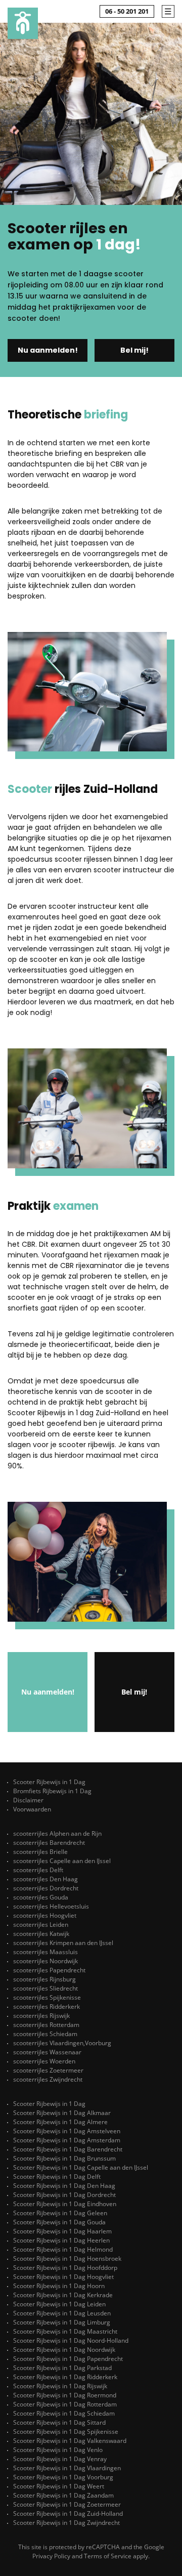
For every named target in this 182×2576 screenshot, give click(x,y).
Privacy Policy (51, 2556)
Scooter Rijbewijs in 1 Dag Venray (60, 2459)
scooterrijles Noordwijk (45, 1961)
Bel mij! (134, 350)
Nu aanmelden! (48, 350)
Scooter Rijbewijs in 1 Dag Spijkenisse (66, 2432)
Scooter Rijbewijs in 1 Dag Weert (59, 2486)
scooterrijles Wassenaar (47, 2052)
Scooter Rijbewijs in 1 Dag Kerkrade (63, 2295)
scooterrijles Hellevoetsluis (51, 1906)
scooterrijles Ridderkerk (47, 2007)
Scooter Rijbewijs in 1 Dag (49, 1782)
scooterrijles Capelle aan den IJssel (62, 1861)
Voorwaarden (32, 1809)
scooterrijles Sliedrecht (45, 1988)
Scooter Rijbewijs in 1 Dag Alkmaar (62, 2113)
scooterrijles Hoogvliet (45, 1915)
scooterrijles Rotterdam (46, 2025)
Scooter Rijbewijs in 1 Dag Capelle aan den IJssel (81, 2167)
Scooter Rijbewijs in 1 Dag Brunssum (64, 2158)
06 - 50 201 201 (127, 11)
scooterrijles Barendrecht (49, 1843)
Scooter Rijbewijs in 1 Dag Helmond (63, 2249)
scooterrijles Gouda (41, 1897)
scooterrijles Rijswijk (41, 2016)
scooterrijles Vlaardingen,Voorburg (62, 2043)
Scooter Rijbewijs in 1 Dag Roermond (65, 2395)
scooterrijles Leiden (41, 1925)
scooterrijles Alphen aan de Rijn (57, 1833)
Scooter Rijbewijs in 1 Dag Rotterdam (65, 2404)
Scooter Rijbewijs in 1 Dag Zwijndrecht (66, 2523)
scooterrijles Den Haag (45, 1879)
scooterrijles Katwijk (41, 1934)
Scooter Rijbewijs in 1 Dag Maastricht (65, 2331)
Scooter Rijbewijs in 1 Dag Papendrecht (68, 2359)
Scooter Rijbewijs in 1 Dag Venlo (58, 2450)
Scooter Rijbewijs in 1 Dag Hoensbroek (67, 2258)
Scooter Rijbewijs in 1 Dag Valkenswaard (70, 2441)
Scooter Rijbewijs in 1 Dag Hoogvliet (63, 2277)
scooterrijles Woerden (44, 2061)
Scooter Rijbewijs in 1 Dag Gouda (59, 2222)
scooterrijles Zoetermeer (48, 2070)
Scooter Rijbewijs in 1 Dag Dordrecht (64, 2195)
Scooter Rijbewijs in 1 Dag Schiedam (64, 2413)
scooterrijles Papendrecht (49, 1970)
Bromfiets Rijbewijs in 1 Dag (52, 1791)
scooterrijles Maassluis (45, 1952)
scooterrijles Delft (38, 1870)
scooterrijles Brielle (40, 1852)
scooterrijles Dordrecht (46, 1888)
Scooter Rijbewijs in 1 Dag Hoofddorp (65, 2268)
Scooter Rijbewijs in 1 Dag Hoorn (59, 2286)
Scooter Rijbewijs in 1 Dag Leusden (62, 2313)
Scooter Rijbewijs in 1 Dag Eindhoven (65, 2204)
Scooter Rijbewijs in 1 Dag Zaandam (63, 2495)
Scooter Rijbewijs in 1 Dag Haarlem (62, 2231)
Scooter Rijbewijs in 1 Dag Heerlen (61, 2240)
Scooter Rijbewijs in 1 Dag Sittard (59, 2422)
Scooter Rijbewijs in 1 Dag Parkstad (62, 2368)
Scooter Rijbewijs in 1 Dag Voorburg (63, 2477)
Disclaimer (28, 1800)
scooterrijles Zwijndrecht (48, 2079)
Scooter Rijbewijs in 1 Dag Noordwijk (64, 2350)
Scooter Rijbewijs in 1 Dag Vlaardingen (67, 2468)
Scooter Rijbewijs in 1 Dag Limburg (62, 2322)
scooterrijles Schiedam (45, 2034)
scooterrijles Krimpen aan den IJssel (63, 1943)
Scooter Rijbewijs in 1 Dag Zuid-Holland (68, 2514)
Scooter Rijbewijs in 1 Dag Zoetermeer (67, 2504)
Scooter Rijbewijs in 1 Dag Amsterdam (67, 2140)
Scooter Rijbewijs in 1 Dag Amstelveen (67, 2131)
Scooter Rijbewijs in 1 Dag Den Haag (64, 2186)
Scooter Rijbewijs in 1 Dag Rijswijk (60, 2386)
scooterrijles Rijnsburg (44, 1979)
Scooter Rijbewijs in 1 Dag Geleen (60, 2213)
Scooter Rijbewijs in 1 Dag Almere (60, 2122)
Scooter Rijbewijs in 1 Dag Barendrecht (68, 2149)
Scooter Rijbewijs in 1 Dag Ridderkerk (65, 2377)
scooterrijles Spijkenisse (47, 1997)
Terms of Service (108, 2556)
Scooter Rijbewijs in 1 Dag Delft (57, 2177)
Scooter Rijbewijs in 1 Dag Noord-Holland (71, 2340)
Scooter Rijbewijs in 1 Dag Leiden (59, 2304)
